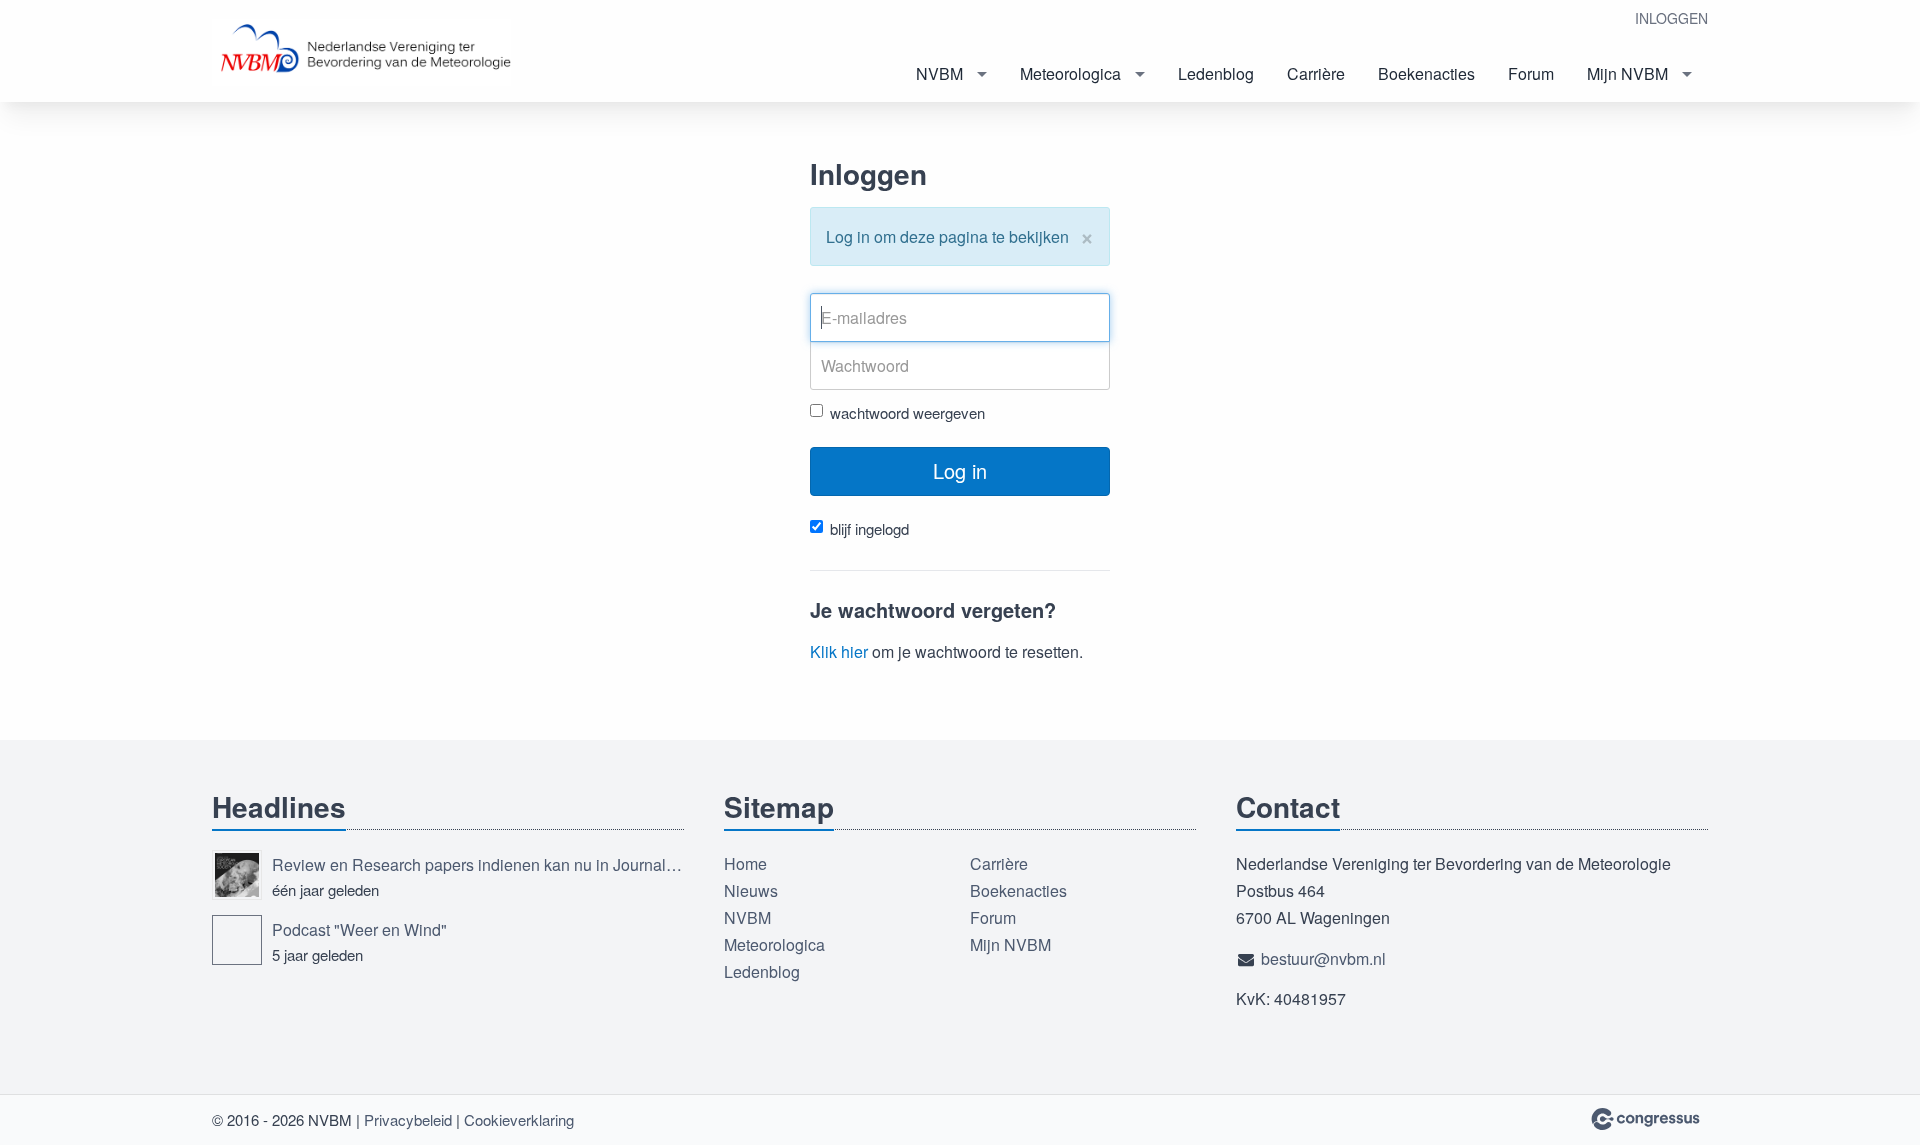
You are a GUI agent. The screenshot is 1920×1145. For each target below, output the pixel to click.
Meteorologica (1070, 73)
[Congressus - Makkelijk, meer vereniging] (1645, 1119)
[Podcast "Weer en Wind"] (237, 940)
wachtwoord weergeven (907, 412)
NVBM (939, 73)
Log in (960, 470)
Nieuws (751, 890)
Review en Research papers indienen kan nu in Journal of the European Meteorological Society (478, 864)
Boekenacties (1426, 73)
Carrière (1316, 73)
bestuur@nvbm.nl (1323, 958)
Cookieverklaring (519, 1119)
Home (745, 863)
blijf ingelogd (869, 528)
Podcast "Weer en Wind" (359, 929)
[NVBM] (362, 52)
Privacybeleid (408, 1119)
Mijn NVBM (1627, 73)
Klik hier (839, 651)
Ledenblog (1216, 73)
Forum (1531, 73)
